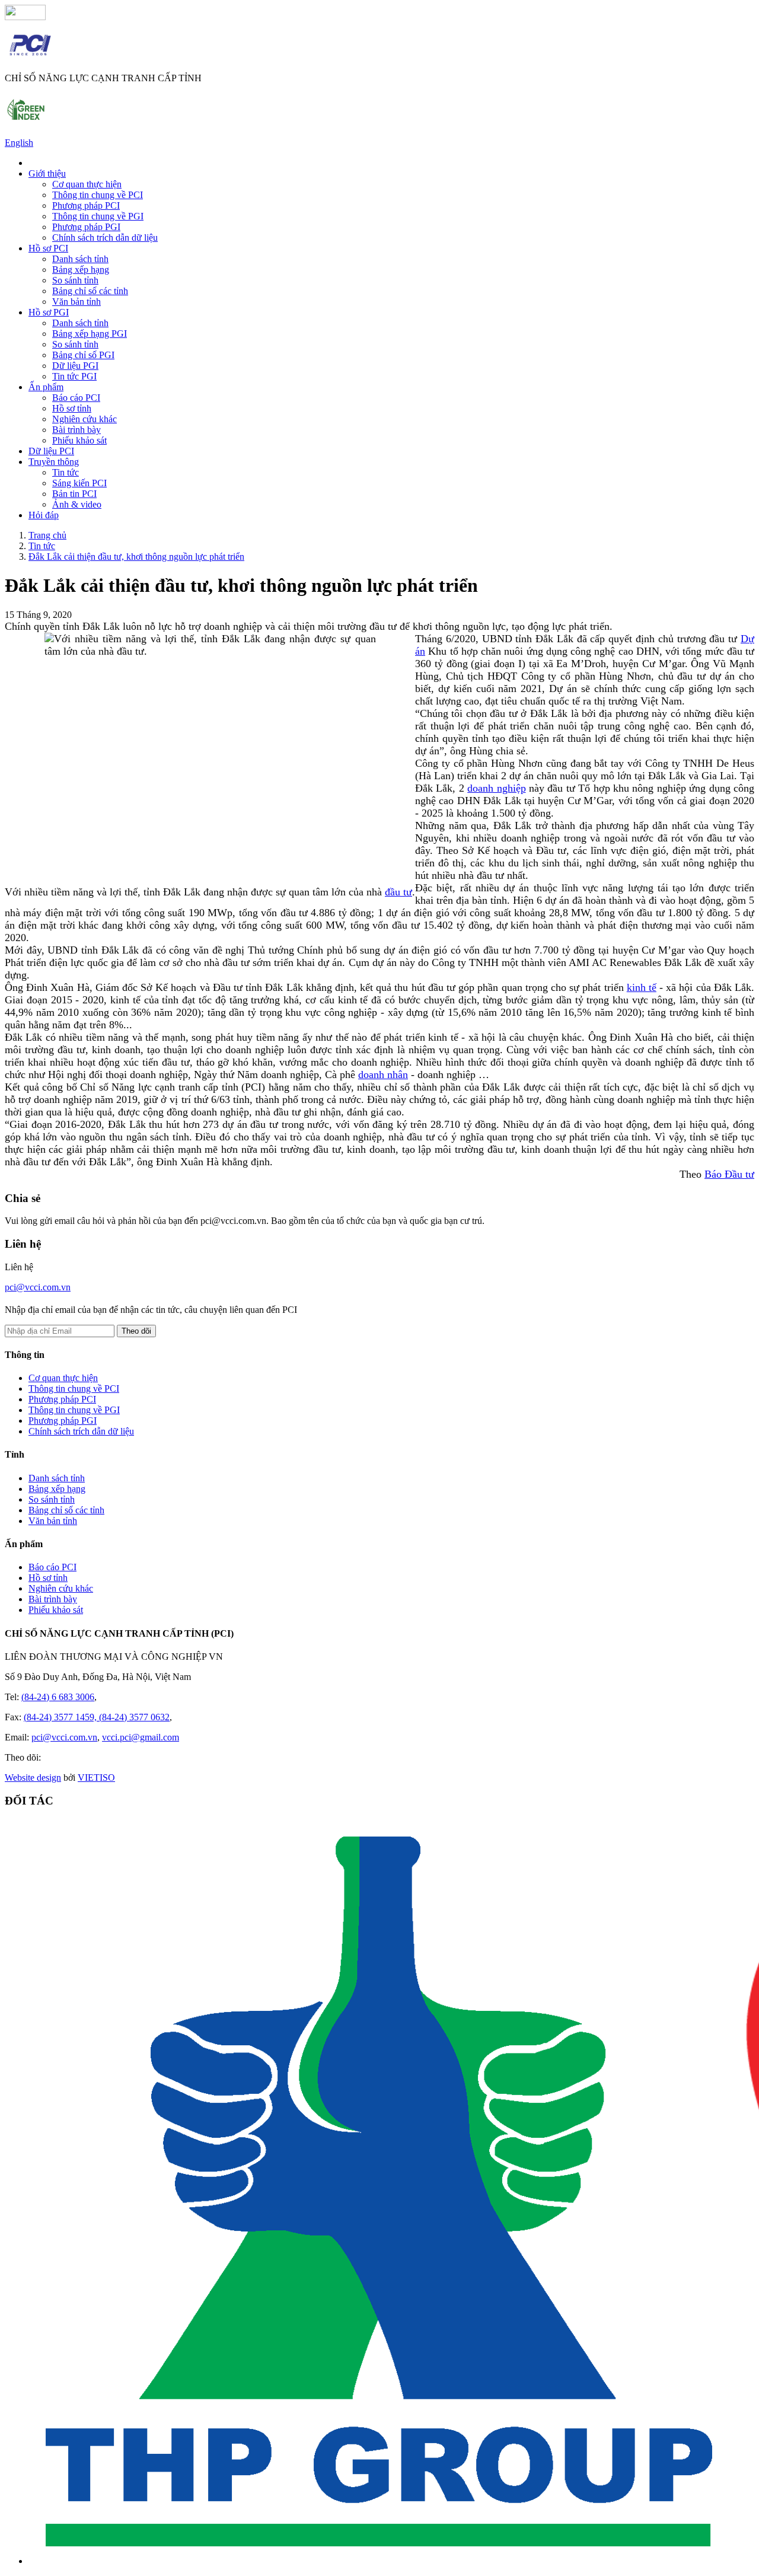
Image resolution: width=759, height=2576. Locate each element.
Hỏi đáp (44, 515)
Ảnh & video (77, 504)
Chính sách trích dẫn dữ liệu (105, 237)
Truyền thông (54, 462)
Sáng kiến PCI (79, 483)
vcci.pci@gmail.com (141, 1737)
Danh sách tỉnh (80, 259)
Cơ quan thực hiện (87, 184)
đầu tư (398, 892)
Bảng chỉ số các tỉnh (90, 291)
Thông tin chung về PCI (98, 195)
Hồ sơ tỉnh (72, 408)
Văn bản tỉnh (76, 302)
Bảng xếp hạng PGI (90, 334)
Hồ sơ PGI (49, 312)
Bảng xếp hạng (81, 270)
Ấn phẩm (46, 387)
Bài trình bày (76, 430)
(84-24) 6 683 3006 (58, 1697)
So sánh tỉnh (75, 280)
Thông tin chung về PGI (98, 216)
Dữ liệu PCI (51, 451)
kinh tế (642, 987)
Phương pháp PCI (86, 205)
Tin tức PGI (74, 376)
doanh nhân (383, 1075)
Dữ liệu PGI (75, 366)
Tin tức (66, 472)
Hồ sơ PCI (48, 248)
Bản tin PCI (74, 494)
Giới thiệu (47, 173)
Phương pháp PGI (86, 227)
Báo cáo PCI (76, 398)
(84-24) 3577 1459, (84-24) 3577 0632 (97, 1717)
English (19, 143)
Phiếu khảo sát (79, 440)
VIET (96, 1778)
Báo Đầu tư (729, 1174)
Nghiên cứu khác (84, 419)
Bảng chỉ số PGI (83, 355)
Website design (33, 1778)
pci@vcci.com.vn (38, 1287)
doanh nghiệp (496, 788)
